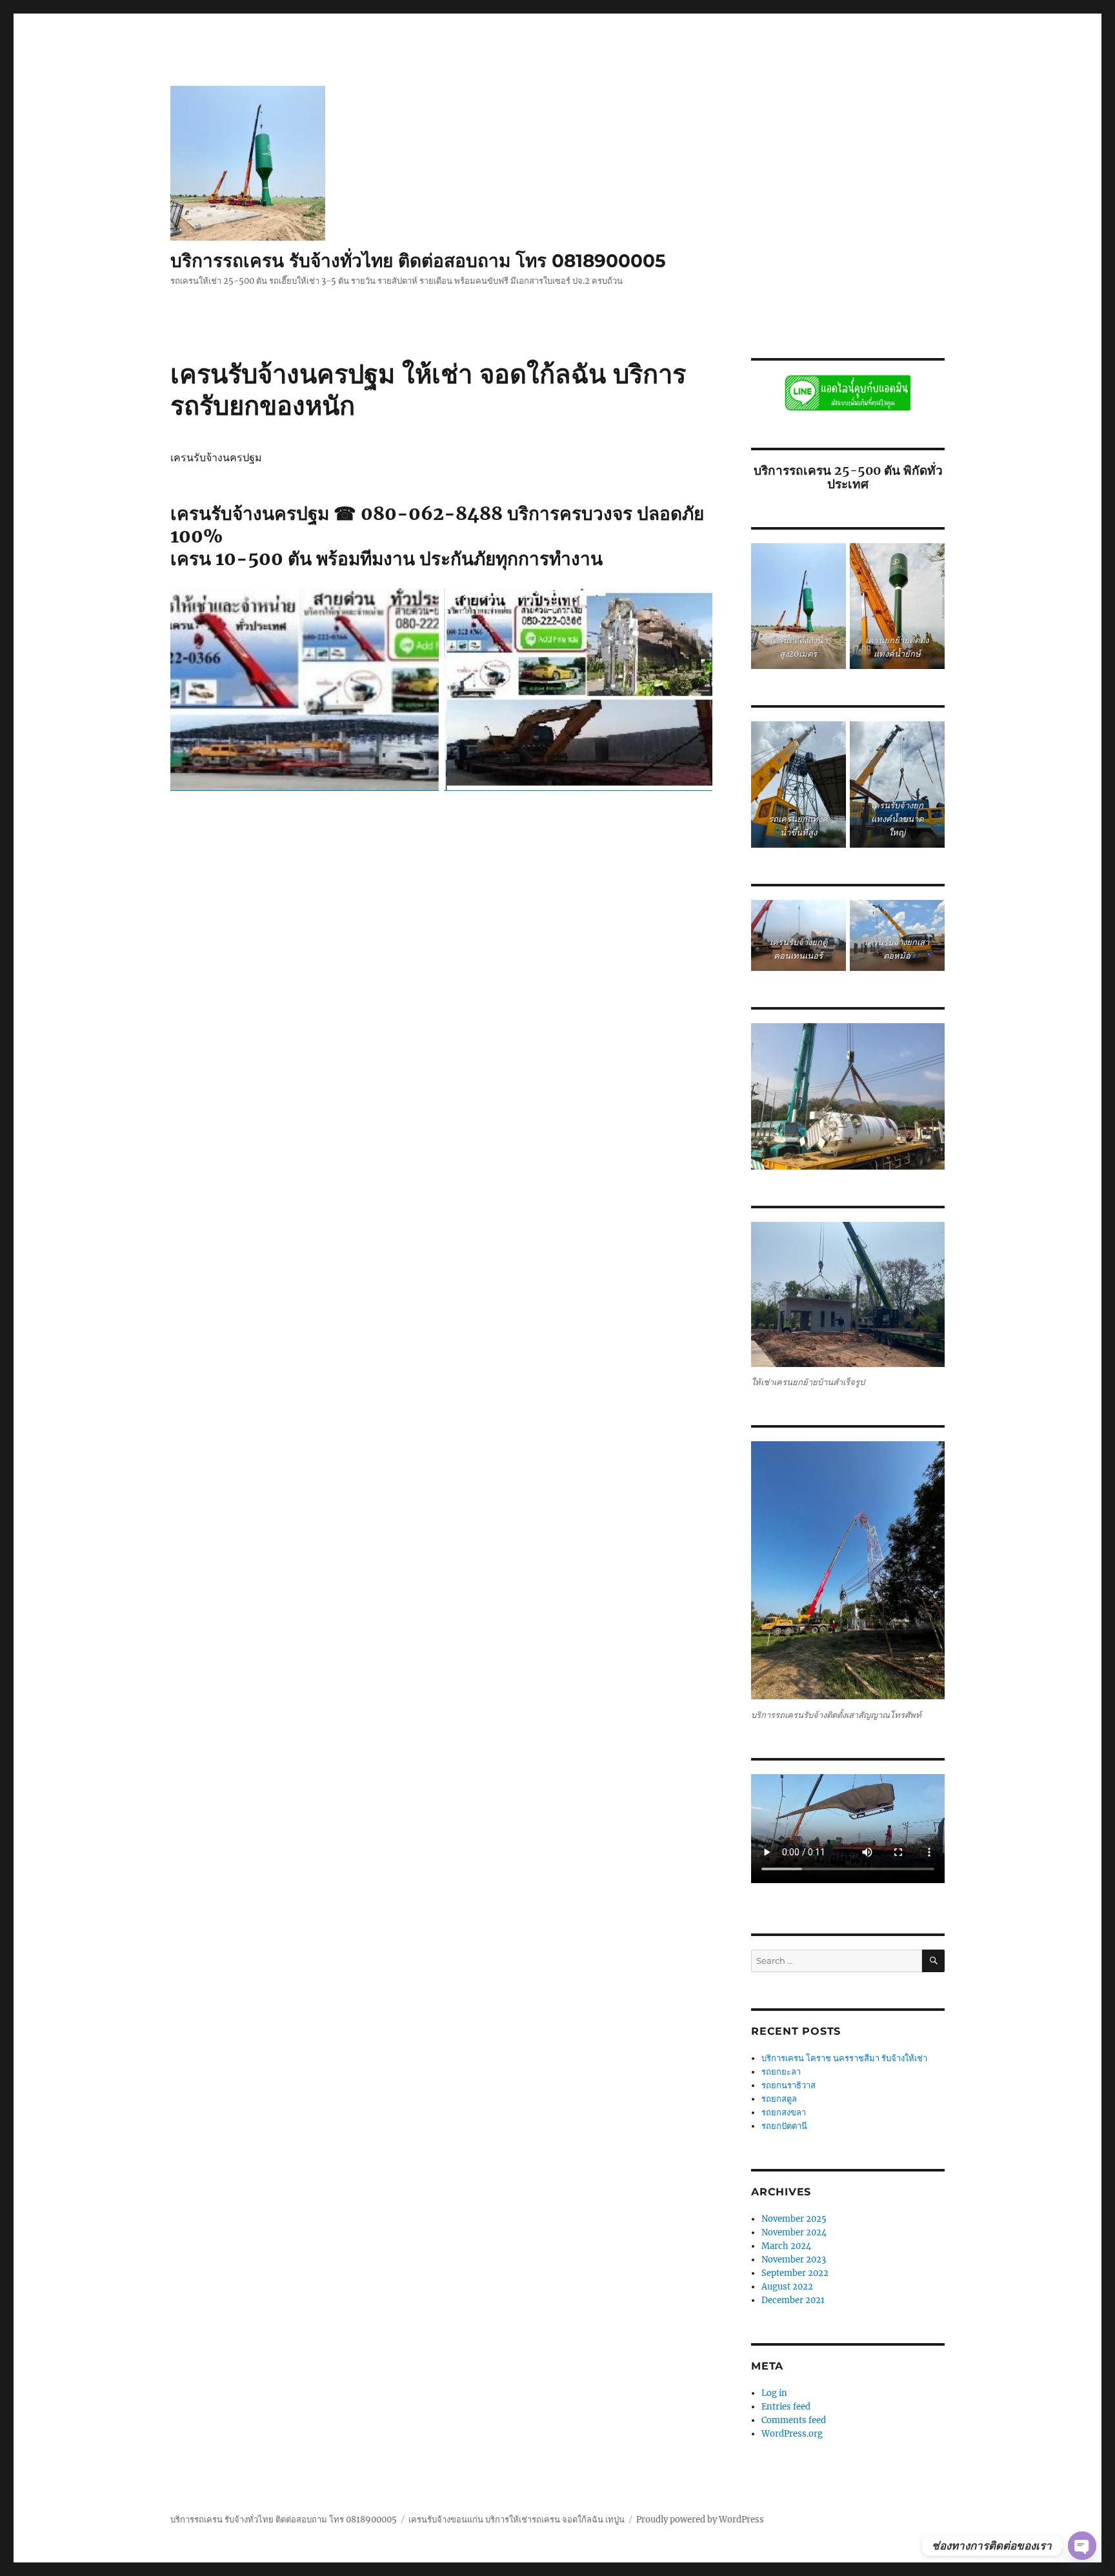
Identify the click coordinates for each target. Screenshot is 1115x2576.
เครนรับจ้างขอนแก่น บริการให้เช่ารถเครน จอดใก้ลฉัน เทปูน (517, 2520)
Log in (774, 2393)
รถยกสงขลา (784, 2112)
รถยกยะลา (781, 2072)
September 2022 (795, 2273)
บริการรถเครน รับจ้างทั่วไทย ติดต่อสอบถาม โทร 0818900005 (418, 261)
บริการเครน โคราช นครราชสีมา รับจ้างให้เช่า (844, 2058)
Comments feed (794, 2420)
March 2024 (786, 2246)
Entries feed (786, 2407)
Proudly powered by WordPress (700, 2520)
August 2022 (787, 2287)
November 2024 (794, 2232)
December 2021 (793, 2300)
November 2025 (794, 2219)
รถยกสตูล (780, 2099)
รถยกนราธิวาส (789, 2085)
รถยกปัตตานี (784, 2126)
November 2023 (794, 2260)
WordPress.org (792, 2434)
